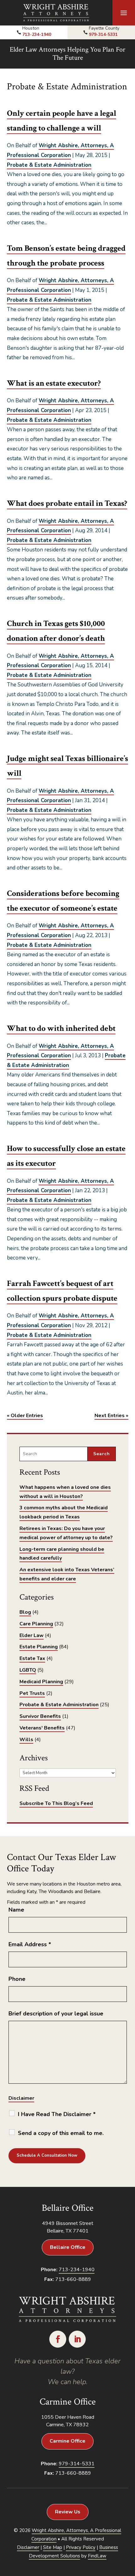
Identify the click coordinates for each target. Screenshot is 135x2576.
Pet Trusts (32, 1693)
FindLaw (97, 2556)
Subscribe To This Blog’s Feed (56, 1803)
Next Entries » (111, 1416)
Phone (17, 1979)
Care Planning (36, 1624)
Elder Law (32, 1635)
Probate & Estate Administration (49, 165)
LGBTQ (28, 1670)
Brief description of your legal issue (56, 2014)
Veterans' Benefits (42, 1728)
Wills (26, 1740)
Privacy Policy (81, 2547)
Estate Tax (32, 1658)
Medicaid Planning (41, 1682)
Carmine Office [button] (67, 2441)
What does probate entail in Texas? (67, 503)
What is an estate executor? (54, 383)
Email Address (30, 1944)
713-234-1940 (37, 34)
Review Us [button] (68, 2512)
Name (16, 1910)
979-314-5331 (103, 34)
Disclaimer (21, 2098)
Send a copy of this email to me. (61, 2133)
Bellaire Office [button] (68, 2247)
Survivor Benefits (40, 1716)
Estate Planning (39, 1647)
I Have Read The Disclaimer (57, 2114)
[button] (124, 13)
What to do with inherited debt (61, 1028)
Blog (25, 1612)
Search (102, 1454)
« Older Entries (25, 1416)
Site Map (53, 2547)
